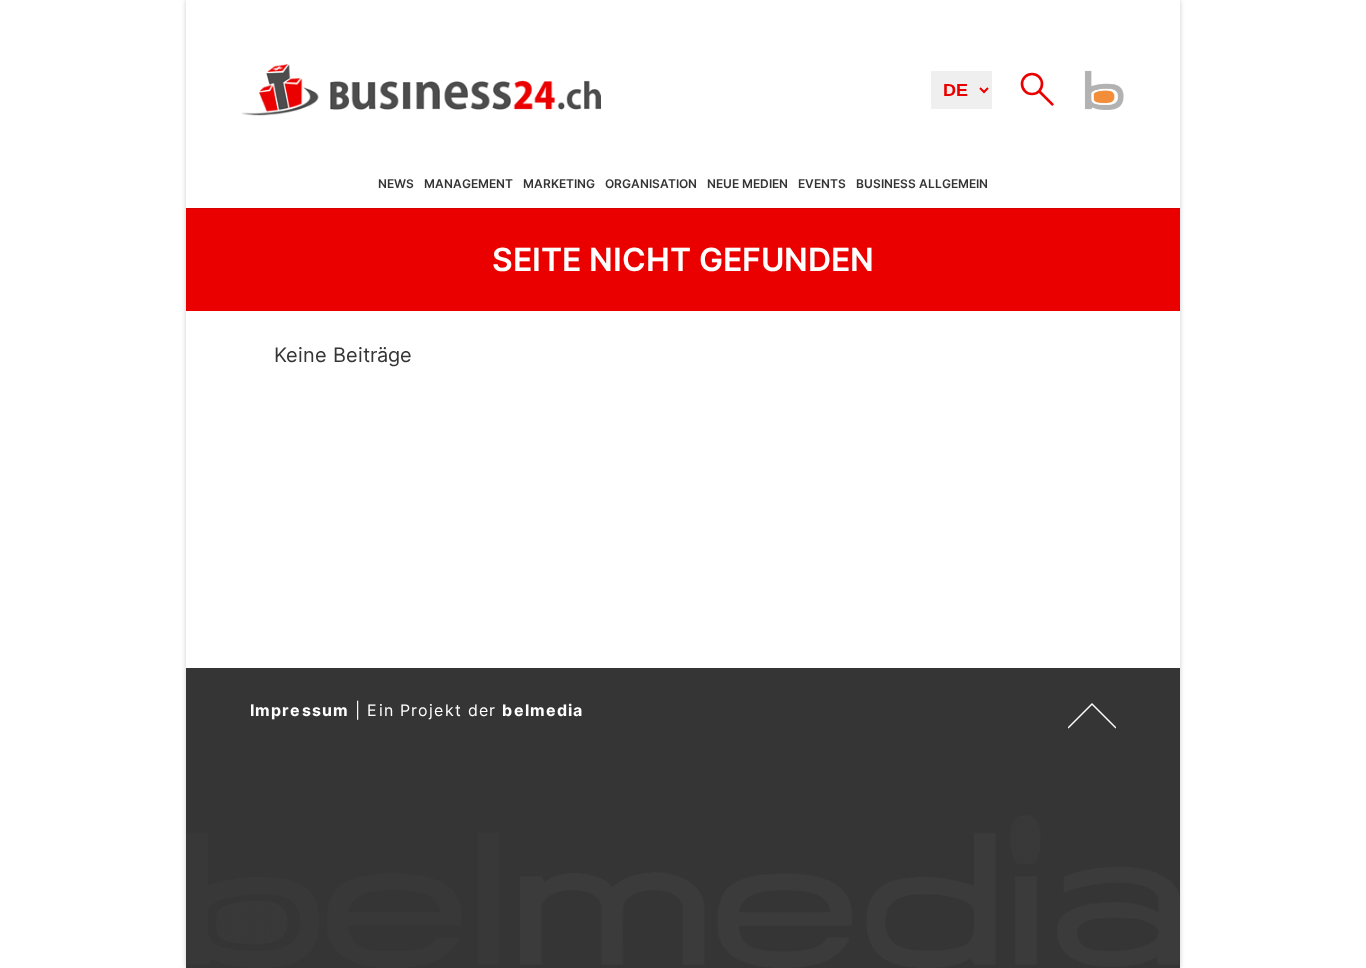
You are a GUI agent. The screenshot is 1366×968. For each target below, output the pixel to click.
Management (468, 184)
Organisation (651, 184)
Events (822, 184)
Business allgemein (922, 184)
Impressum (299, 710)
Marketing (559, 184)
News (396, 184)
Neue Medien (747, 184)
